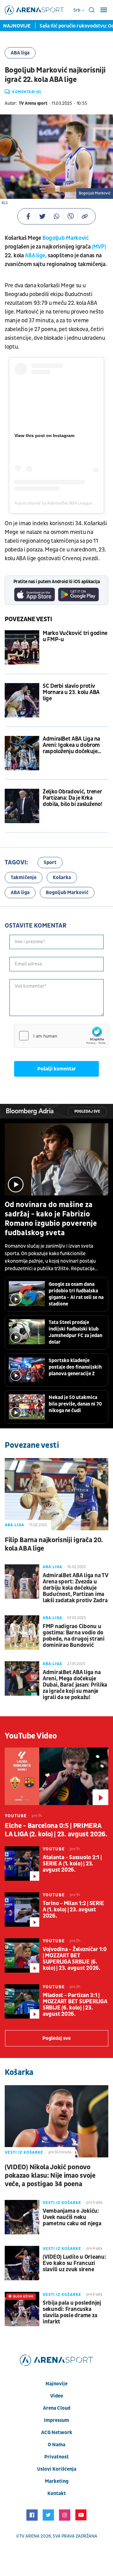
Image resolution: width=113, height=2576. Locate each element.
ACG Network (57, 2433)
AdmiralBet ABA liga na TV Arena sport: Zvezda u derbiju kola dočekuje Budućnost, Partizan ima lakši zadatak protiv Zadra (75, 1588)
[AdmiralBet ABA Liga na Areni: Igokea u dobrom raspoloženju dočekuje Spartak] (22, 753)
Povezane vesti (28, 619)
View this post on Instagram (44, 435)
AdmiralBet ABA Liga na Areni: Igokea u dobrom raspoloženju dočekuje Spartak (71, 745)
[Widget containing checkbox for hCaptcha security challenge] (62, 1036)
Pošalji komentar (57, 1069)
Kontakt (57, 2493)
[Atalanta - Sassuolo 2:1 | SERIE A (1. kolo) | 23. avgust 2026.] (22, 1864)
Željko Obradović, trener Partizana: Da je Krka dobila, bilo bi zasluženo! (73, 798)
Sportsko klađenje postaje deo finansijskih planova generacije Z (75, 1367)
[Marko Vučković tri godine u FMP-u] (22, 647)
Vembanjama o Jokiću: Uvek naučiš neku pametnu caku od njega (72, 2217)
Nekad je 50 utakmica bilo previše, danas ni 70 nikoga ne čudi (75, 1404)
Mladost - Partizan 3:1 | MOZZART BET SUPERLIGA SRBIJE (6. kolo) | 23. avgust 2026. (75, 2005)
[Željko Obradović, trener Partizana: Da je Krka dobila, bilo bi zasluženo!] (22, 806)
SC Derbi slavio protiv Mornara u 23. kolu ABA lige (71, 692)
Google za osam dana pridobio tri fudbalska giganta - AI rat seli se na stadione (76, 1294)
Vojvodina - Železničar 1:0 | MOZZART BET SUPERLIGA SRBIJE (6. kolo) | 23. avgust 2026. (75, 1959)
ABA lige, (36, 256)
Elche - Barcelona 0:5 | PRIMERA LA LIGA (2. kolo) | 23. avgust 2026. (56, 1830)
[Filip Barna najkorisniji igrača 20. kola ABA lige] (56, 1494)
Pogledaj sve (87, 1112)
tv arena (30, 2536)
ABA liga (20, 53)
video (57, 2396)
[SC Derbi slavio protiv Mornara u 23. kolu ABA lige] (22, 700)
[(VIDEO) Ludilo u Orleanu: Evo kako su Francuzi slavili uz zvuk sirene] (22, 2263)
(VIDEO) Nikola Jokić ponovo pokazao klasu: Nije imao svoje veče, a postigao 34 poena (50, 2176)
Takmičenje (24, 878)
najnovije (56, 2384)
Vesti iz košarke (24, 2152)
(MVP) (99, 247)
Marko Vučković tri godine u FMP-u (75, 636)
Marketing (57, 2481)
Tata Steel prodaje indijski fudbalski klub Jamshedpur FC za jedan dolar (75, 1332)
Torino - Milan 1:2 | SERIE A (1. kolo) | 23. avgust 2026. (73, 1910)
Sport (50, 863)
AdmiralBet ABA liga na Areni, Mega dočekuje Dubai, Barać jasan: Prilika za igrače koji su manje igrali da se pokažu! (75, 1685)
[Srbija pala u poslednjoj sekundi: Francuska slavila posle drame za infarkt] (22, 2309)
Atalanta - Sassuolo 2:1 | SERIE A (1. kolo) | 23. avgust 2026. (72, 1864)
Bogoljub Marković (66, 238)
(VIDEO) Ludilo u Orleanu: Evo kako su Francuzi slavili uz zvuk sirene (74, 2263)
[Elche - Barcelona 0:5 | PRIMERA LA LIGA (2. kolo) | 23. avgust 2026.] (56, 1776)
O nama (56, 2445)
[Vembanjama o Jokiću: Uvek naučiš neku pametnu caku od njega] (22, 2217)
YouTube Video (31, 1736)
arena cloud (57, 2408)
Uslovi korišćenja (57, 2469)
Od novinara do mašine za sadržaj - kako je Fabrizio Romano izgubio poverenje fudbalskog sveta (51, 1219)
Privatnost (56, 2457)
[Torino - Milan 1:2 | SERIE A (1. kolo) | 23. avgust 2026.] (22, 1909)
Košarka (62, 878)
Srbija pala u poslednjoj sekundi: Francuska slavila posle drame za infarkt (72, 2312)
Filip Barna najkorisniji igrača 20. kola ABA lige (54, 1544)
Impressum (56, 2420)
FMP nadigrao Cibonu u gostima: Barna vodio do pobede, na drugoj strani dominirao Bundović (74, 1636)
